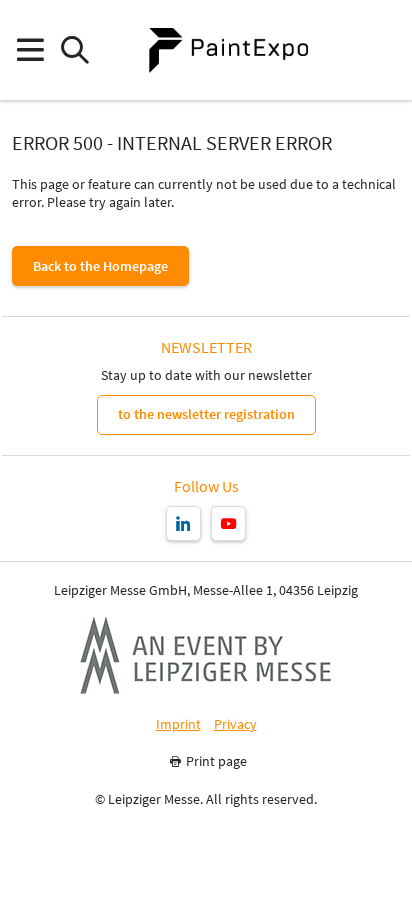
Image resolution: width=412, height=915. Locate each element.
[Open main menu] (29, 50)
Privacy (235, 724)
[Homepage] (228, 50)
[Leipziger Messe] (382, 50)
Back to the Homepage (100, 266)
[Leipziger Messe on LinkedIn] (183, 523)
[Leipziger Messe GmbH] (206, 655)
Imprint (178, 724)
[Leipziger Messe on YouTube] (228, 523)
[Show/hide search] (74, 50)
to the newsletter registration (206, 414)
